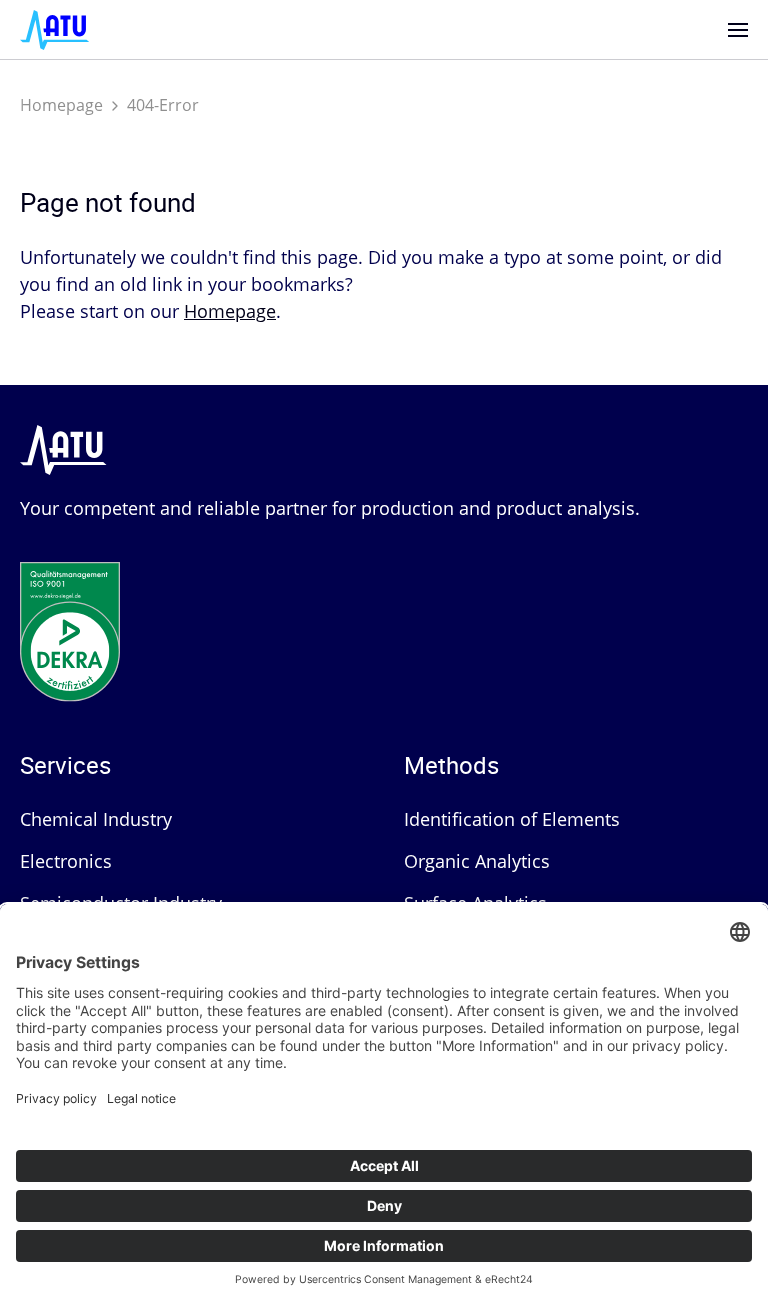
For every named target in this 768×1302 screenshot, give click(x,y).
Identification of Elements (512, 819)
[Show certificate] (70, 610)
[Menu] (738, 30)
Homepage (61, 105)
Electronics (66, 861)
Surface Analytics (475, 903)
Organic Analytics (477, 861)
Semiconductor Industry (121, 903)
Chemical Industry (96, 819)
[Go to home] (55, 28)
